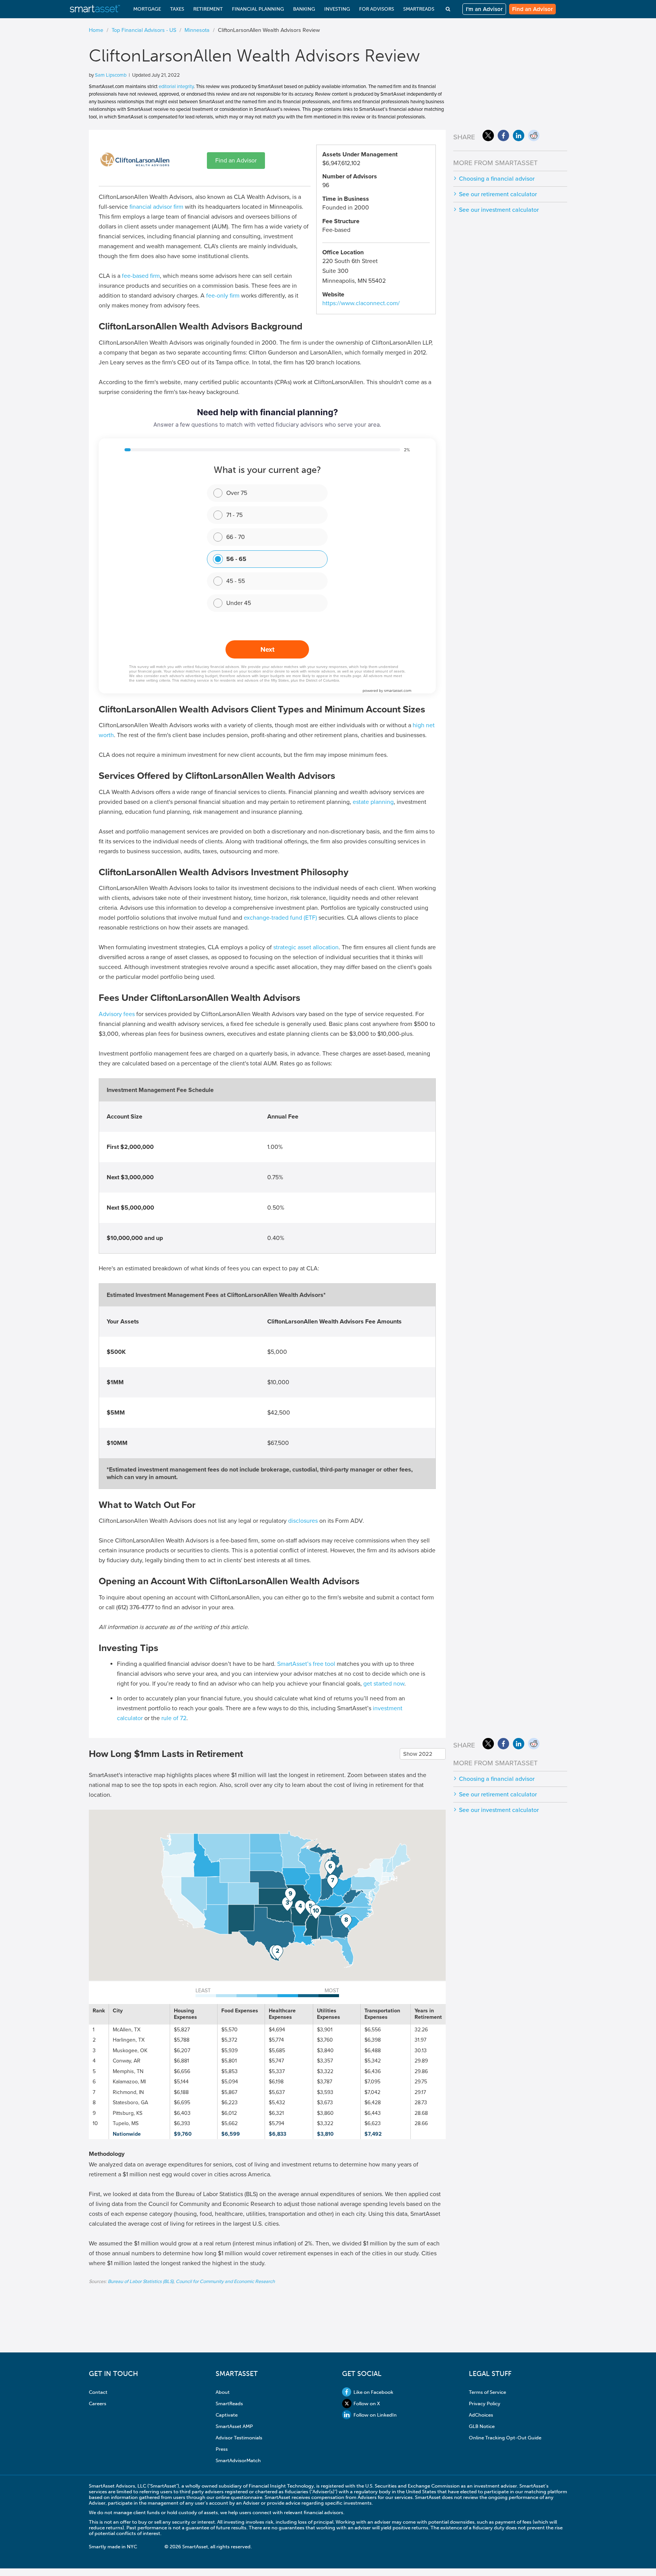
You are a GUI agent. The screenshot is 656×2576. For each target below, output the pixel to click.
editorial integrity (176, 87)
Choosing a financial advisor (497, 179)
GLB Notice (482, 2426)
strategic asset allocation (306, 947)
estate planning (373, 802)
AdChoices (481, 2415)
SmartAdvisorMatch (238, 2460)
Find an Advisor (532, 9)
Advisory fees (117, 1014)
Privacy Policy (485, 2403)
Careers (98, 2403)
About (223, 2392)
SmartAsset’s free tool (306, 1664)
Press (222, 2449)
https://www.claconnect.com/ (361, 303)
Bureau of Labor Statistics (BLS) (141, 2281)
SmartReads (229, 2403)
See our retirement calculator (498, 194)
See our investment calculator (499, 210)
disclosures (303, 1521)
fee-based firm (141, 276)
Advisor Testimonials (239, 2438)
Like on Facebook (373, 2392)
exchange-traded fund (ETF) (280, 918)
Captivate (227, 2415)
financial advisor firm (156, 207)
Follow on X (367, 2403)
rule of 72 (174, 1718)
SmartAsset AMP (234, 2426)
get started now (384, 1684)
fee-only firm (223, 296)
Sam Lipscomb (111, 75)
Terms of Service (487, 2392)
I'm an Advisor (484, 9)
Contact (98, 2392)
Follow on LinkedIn (375, 2415)
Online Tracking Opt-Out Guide (505, 2438)
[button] (278, 1952)
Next (267, 649)
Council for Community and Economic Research (225, 2281)
